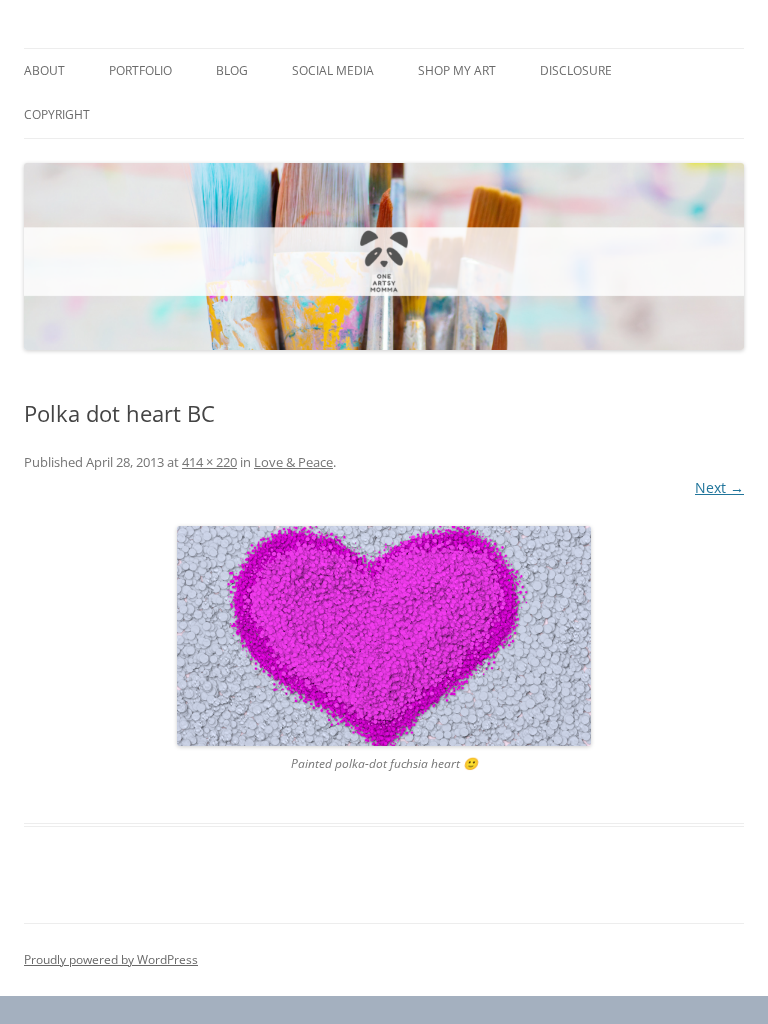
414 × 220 (209, 462)
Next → (719, 487)
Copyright (57, 114)
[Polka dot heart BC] (384, 636)
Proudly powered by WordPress (111, 959)
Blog (232, 70)
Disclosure (576, 70)
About (44, 70)
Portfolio (140, 70)
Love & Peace (293, 462)
